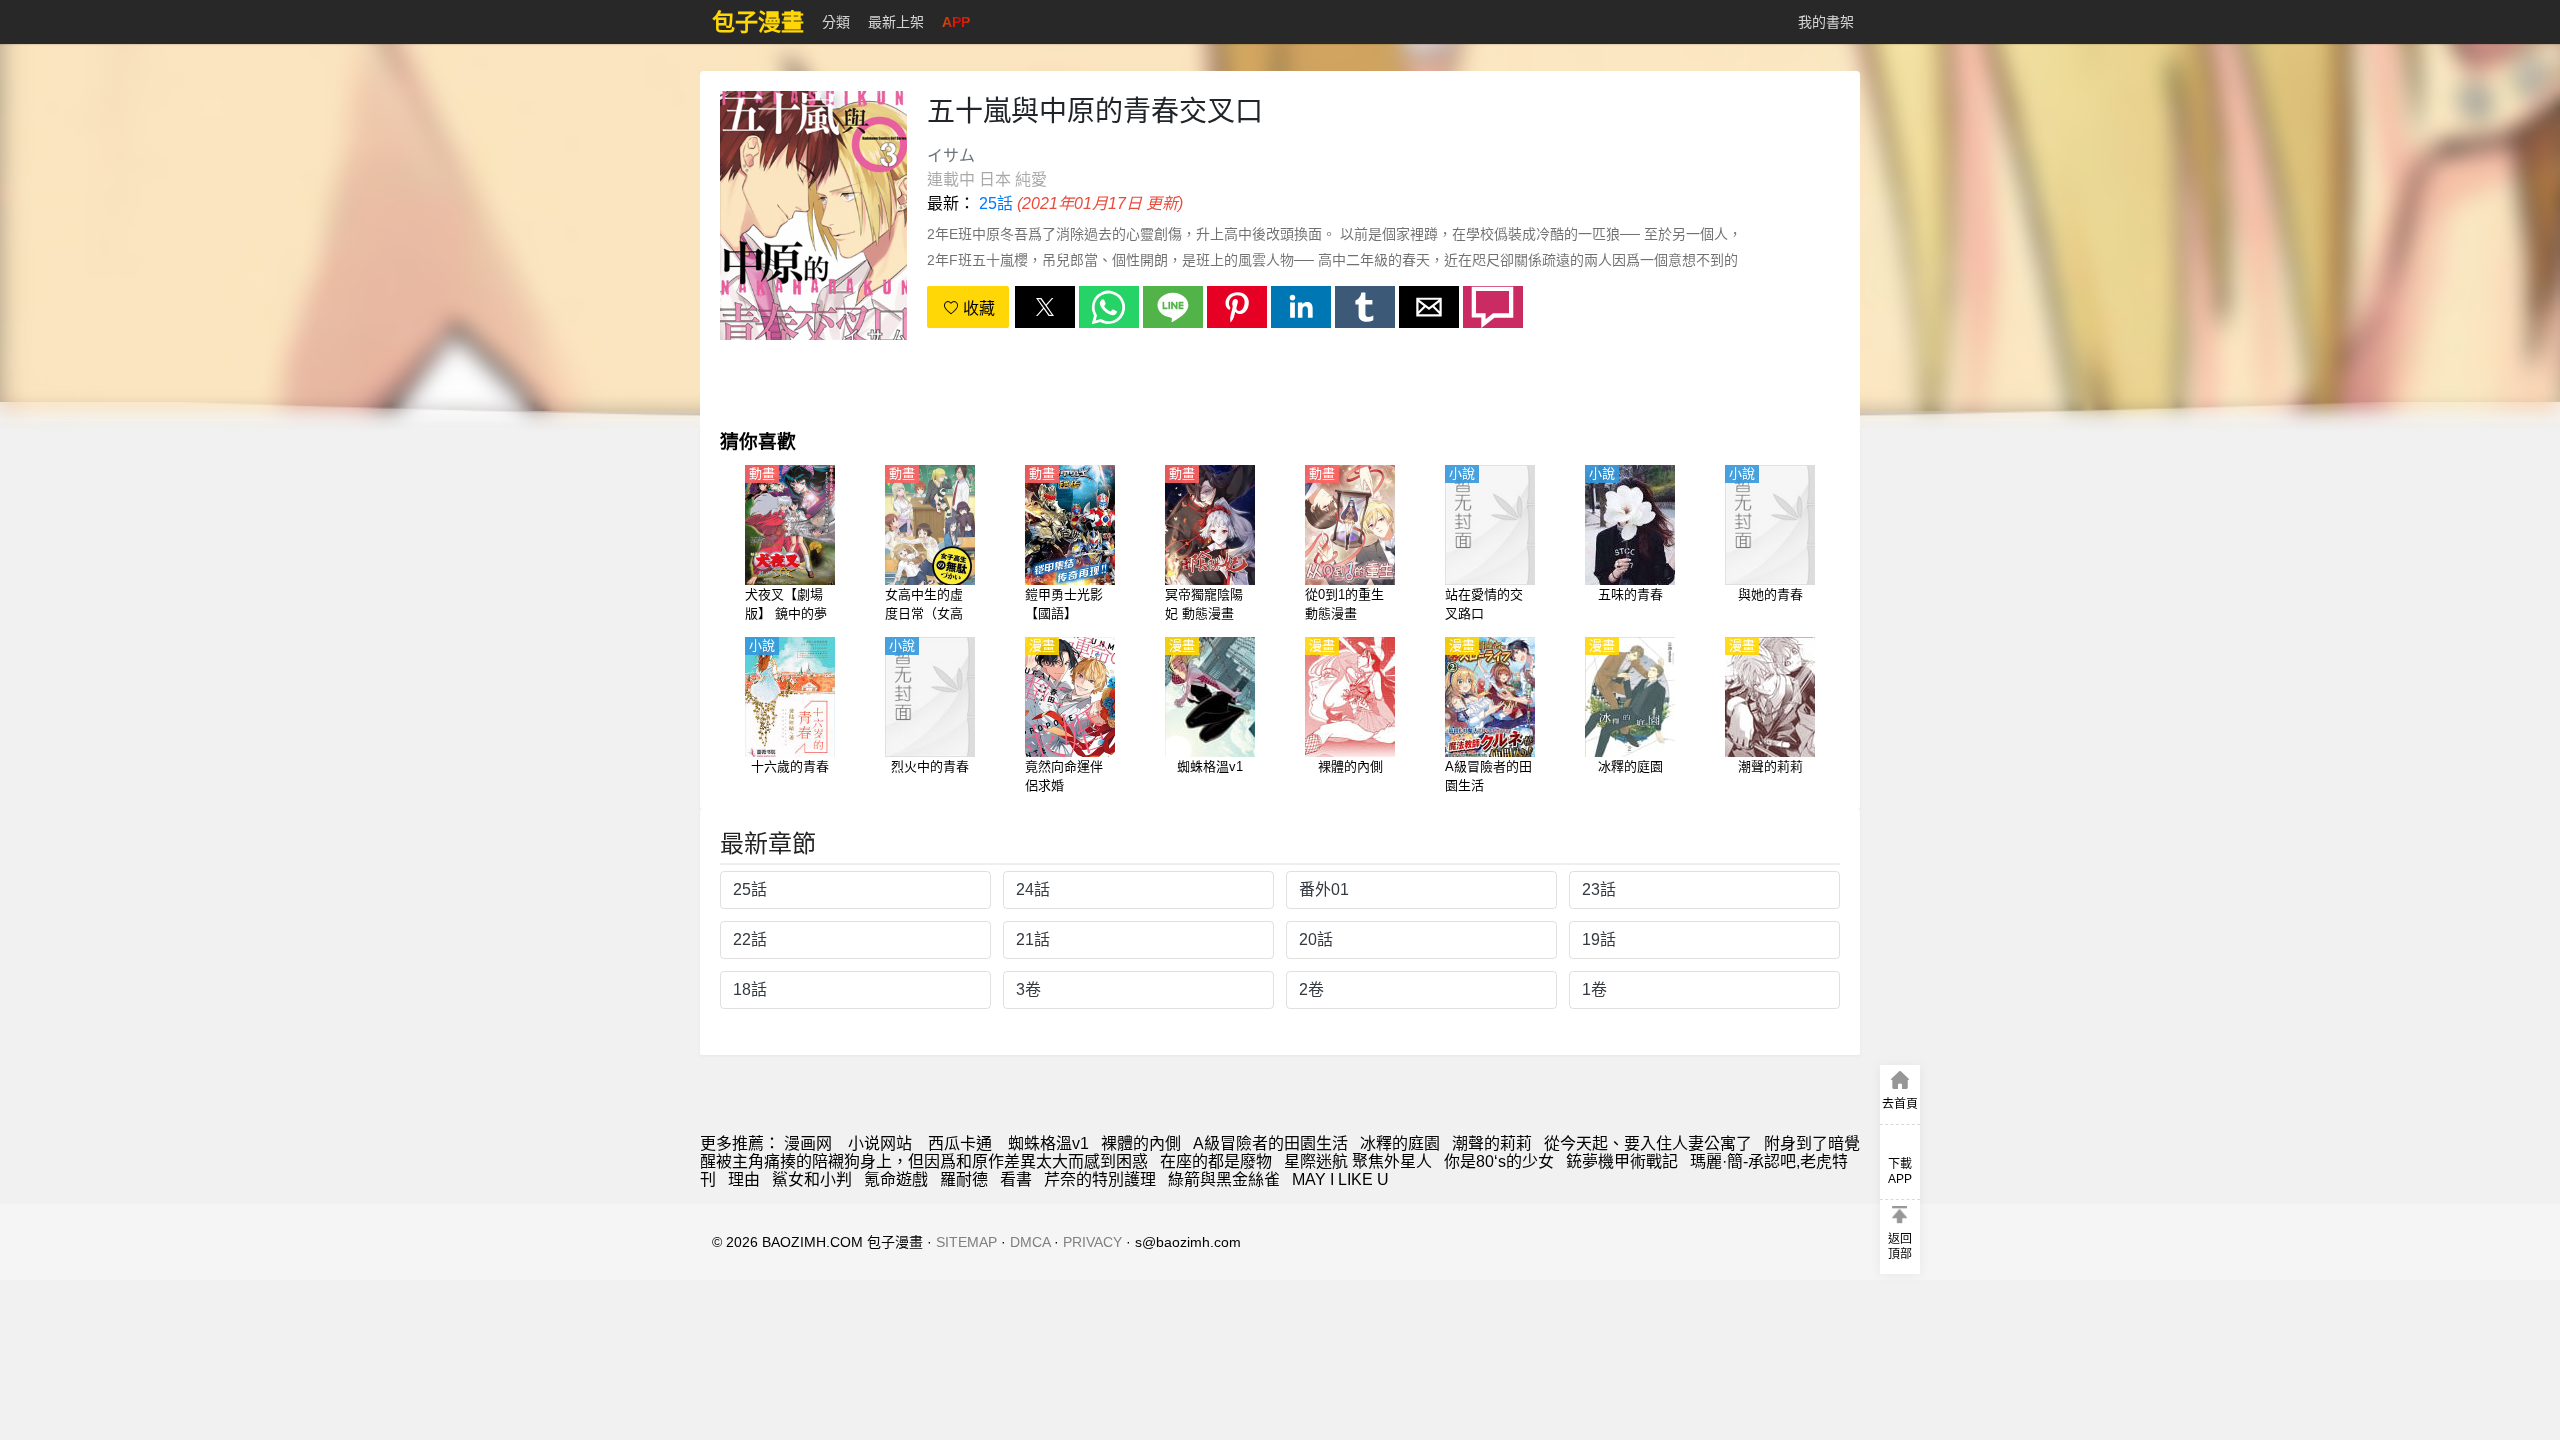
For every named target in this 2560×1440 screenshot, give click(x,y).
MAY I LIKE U (1340, 1179)
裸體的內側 (1141, 1143)
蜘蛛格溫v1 (1048, 1143)
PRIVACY (1092, 1242)
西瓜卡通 (960, 1143)
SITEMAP (966, 1242)
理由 (744, 1179)
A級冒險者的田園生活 (1270, 1143)
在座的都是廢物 (1216, 1161)
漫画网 (808, 1143)
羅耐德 (964, 1179)
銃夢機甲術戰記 (1622, 1161)
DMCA (1030, 1242)
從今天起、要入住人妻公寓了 (1648, 1143)
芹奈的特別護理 (1100, 1179)
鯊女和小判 (812, 1179)
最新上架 (896, 22)
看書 (1016, 1179)
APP (956, 22)
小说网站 (880, 1143)
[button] (1045, 307)
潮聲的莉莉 (1492, 1143)
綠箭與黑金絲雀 (1224, 1179)
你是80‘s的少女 (1499, 1161)
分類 (836, 22)
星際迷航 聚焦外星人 (1358, 1161)
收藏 (977, 308)
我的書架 (1826, 22)
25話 (996, 203)
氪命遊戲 (896, 1179)
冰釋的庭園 (1400, 1143)
